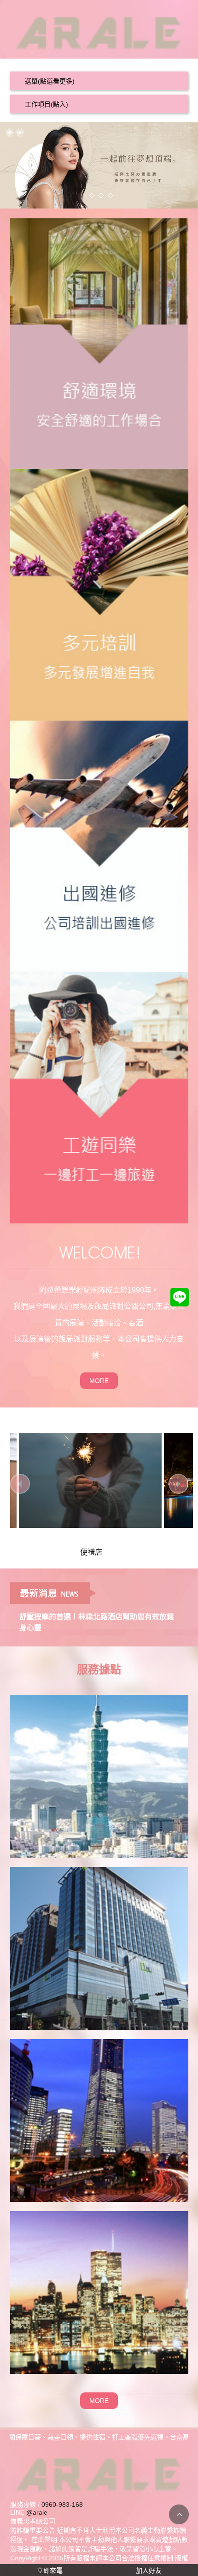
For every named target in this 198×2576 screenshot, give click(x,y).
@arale (37, 2512)
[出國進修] (99, 846)
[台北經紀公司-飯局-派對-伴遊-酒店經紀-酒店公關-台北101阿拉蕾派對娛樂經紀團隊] (99, 30)
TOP (179, 2514)
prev (20, 1484)
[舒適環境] (99, 343)
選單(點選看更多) (50, 81)
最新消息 (53, 1593)
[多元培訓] (99, 594)
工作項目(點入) (47, 104)
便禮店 (79, 1552)
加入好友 (149, 2570)
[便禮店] (78, 1480)
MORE (99, 1381)
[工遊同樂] (99, 1097)
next (178, 1484)
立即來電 (50, 2570)
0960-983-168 (62, 2504)
